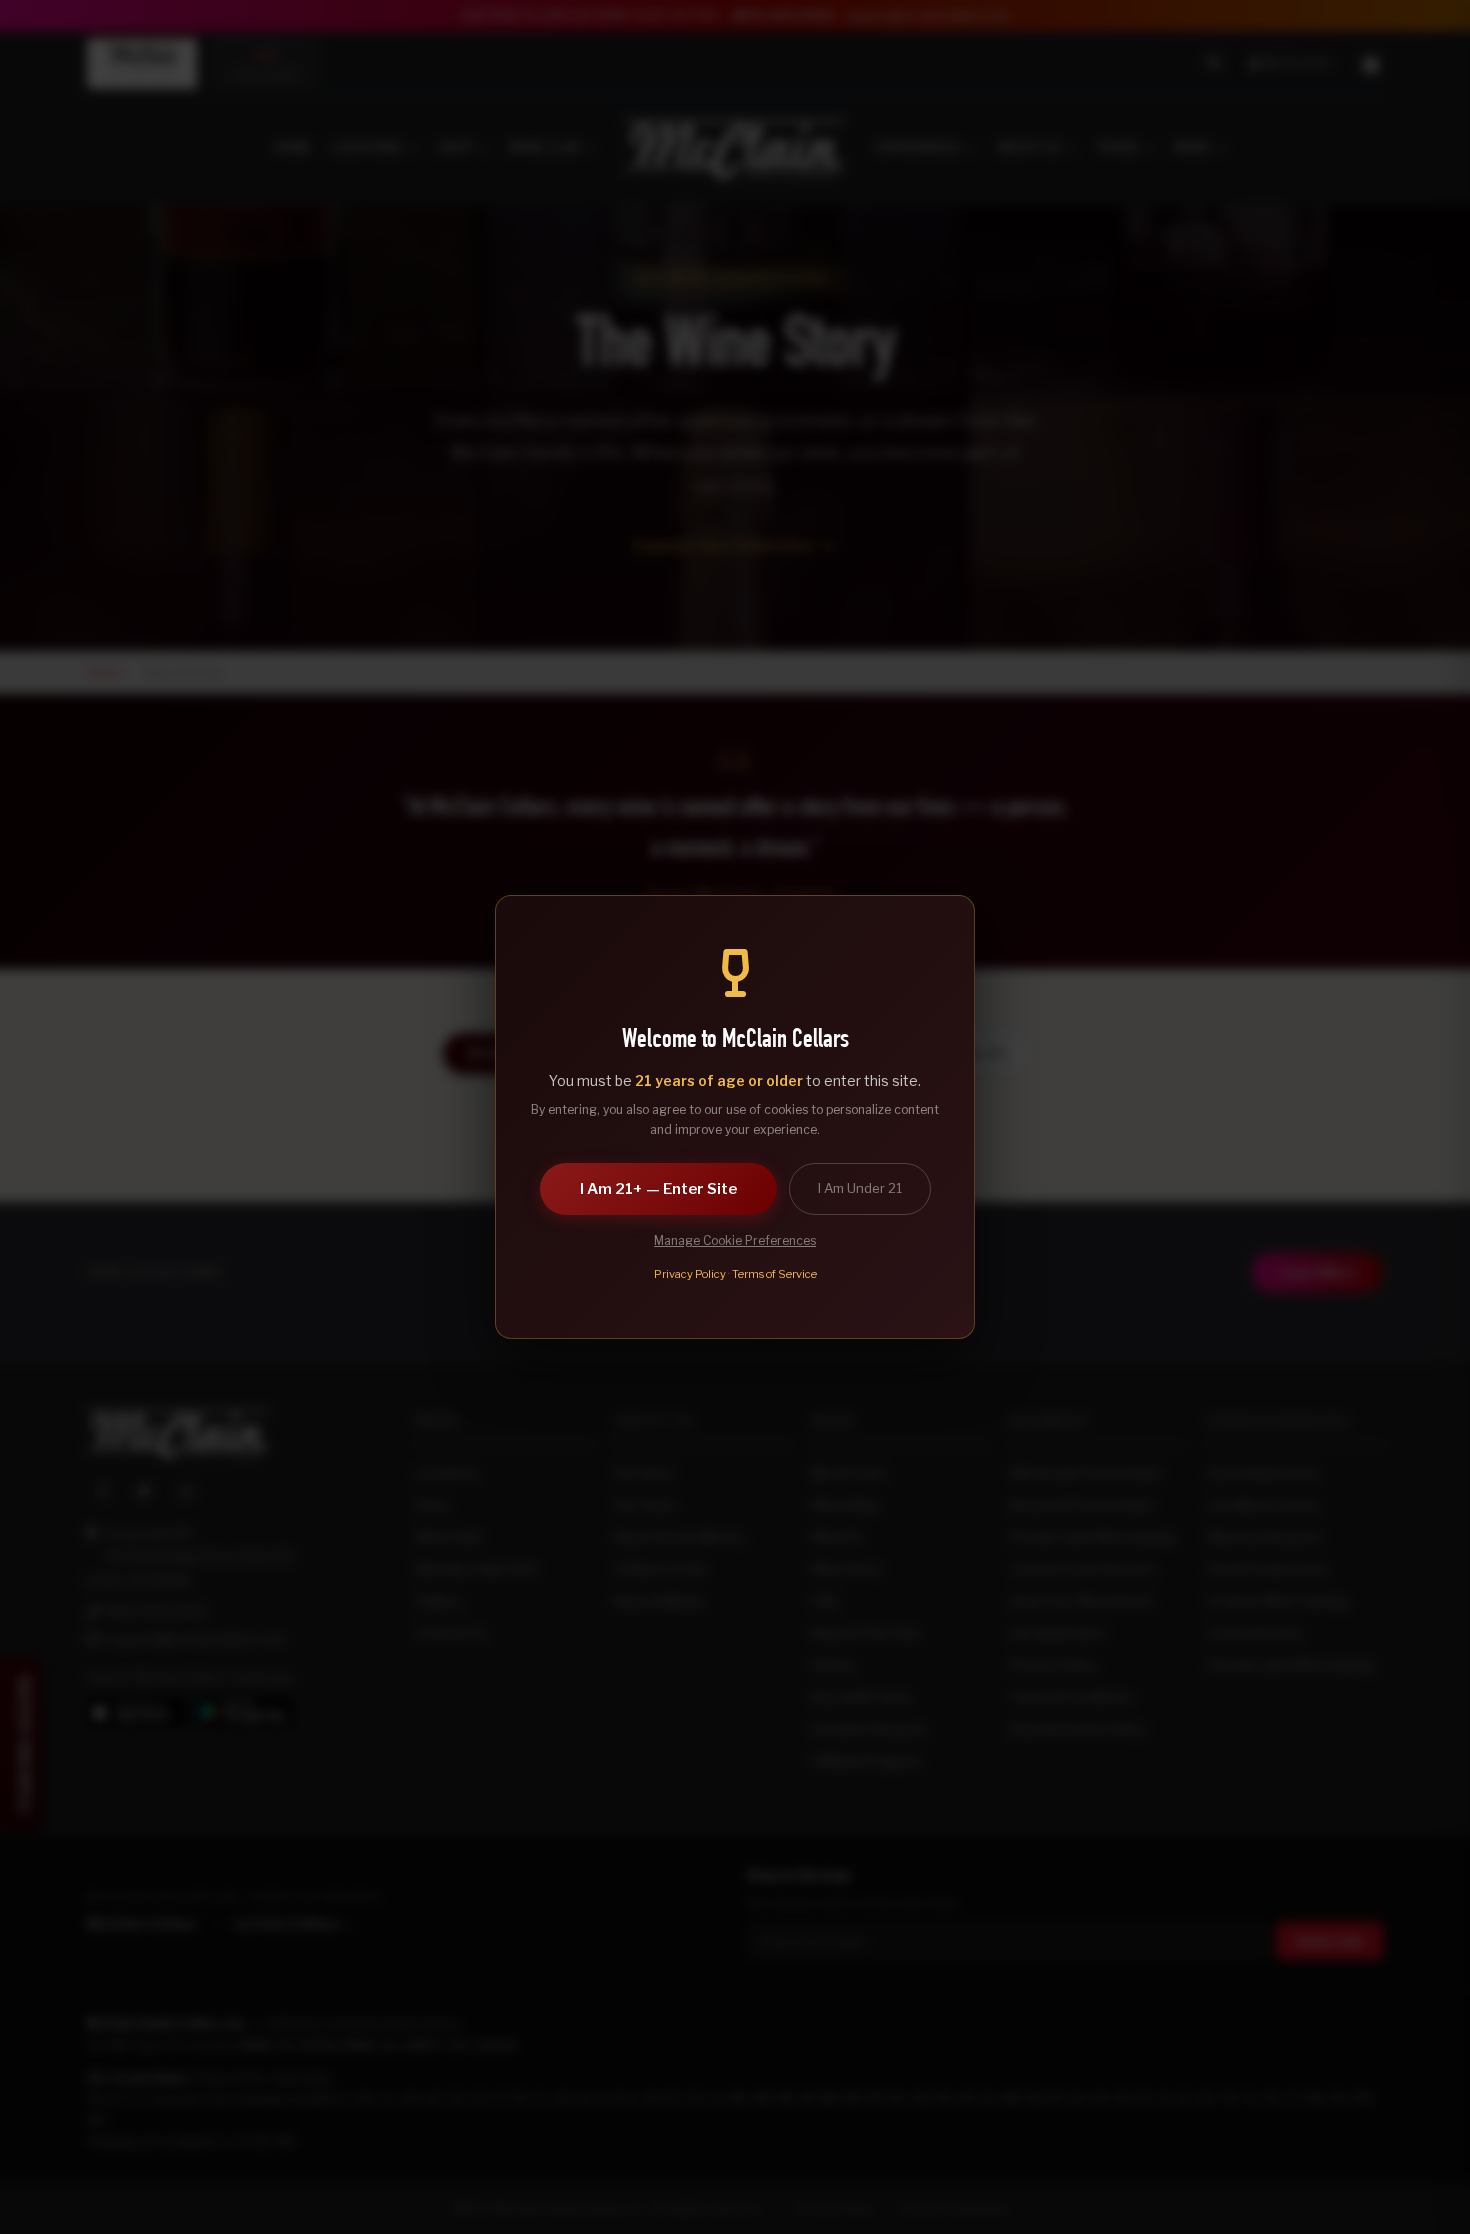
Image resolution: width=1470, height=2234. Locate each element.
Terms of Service (774, 1274)
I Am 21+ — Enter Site (658, 1189)
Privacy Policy (690, 1274)
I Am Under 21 (860, 1188)
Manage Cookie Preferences (735, 1240)
